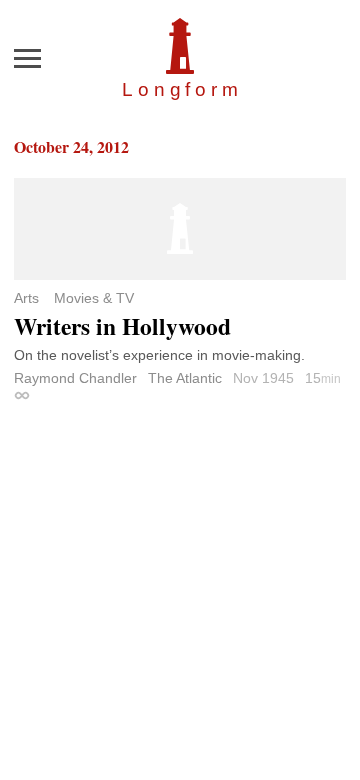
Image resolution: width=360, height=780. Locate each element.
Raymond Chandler (75, 378)
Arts (26, 298)
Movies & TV (94, 298)
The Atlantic (185, 378)
